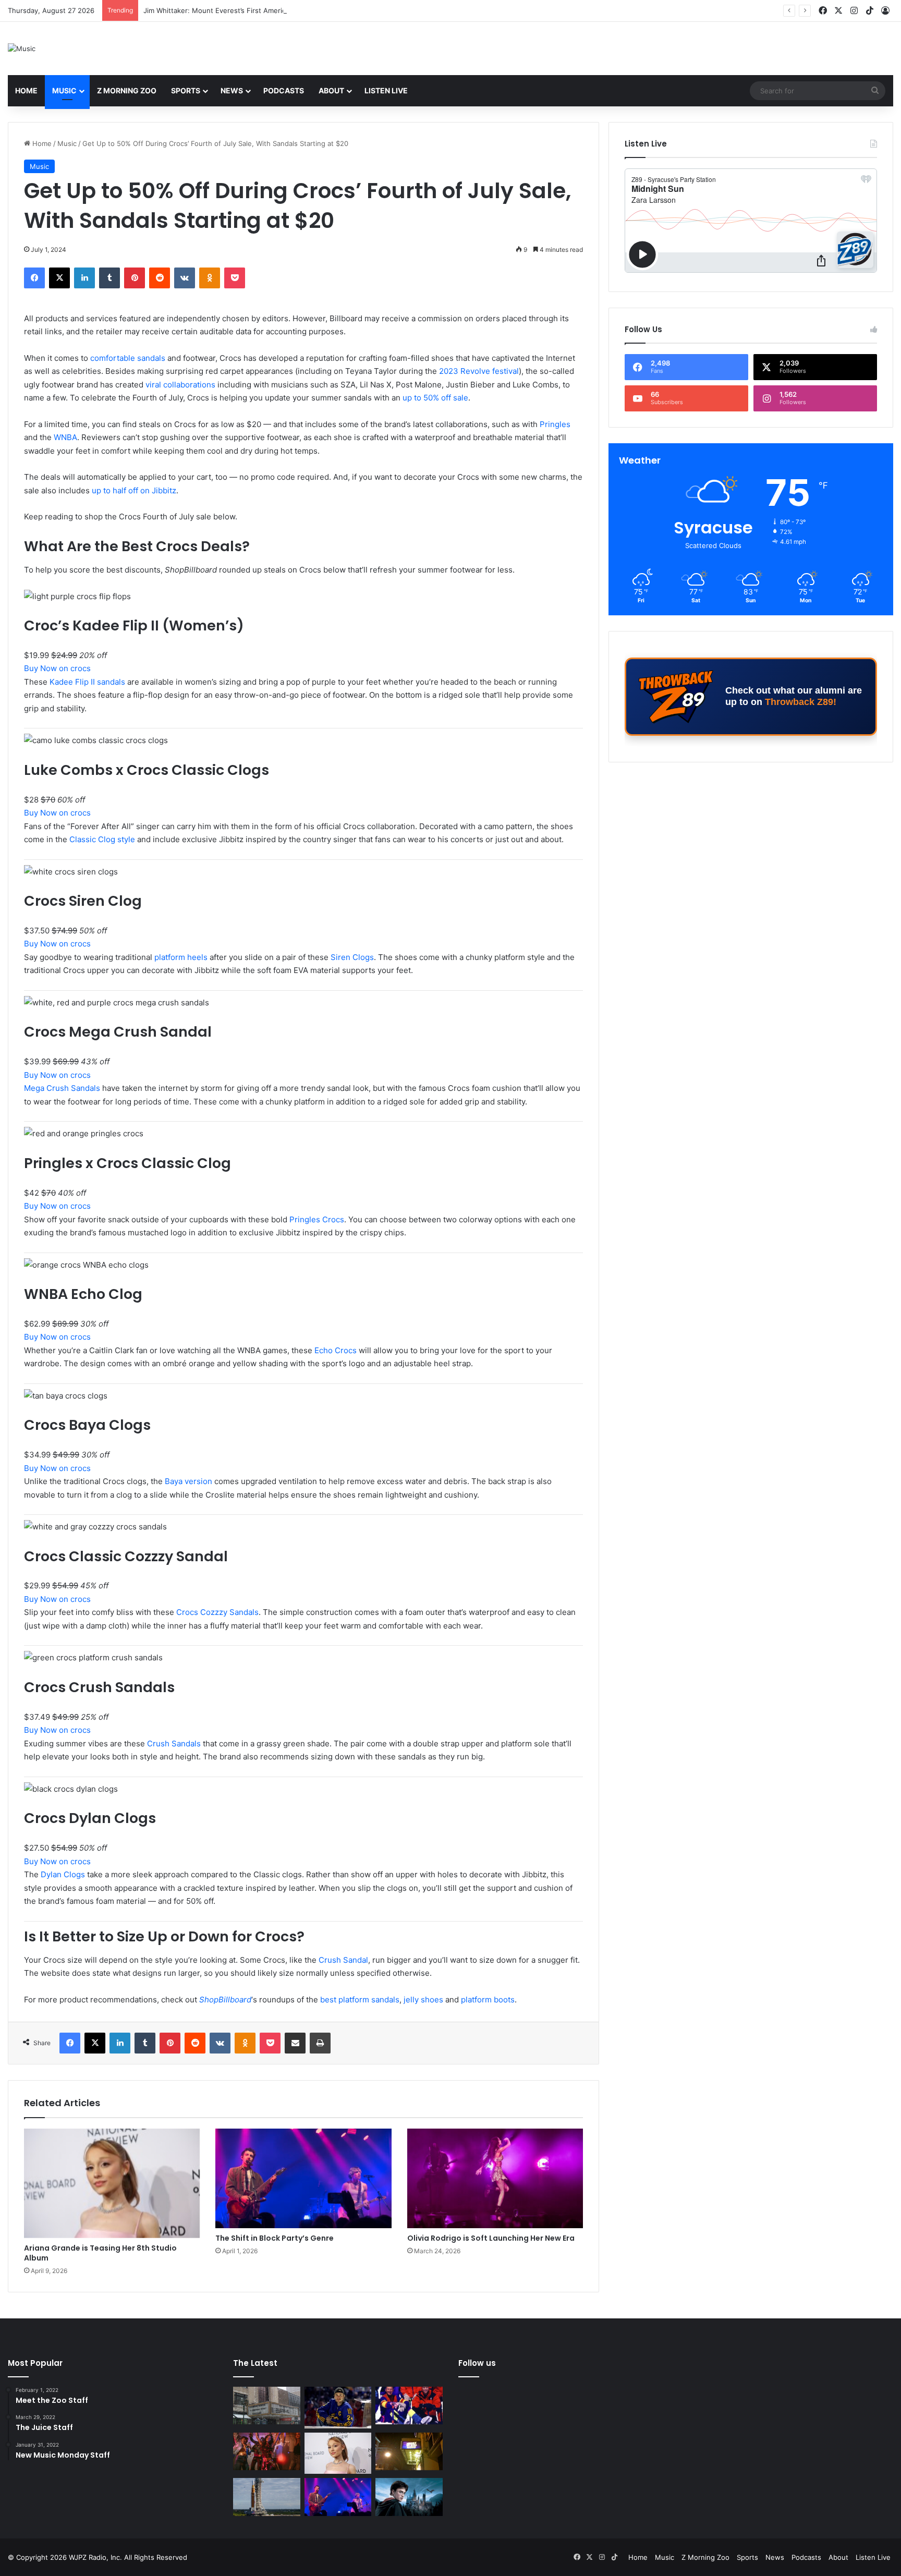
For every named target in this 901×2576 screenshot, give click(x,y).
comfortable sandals (128, 358)
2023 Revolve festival (479, 371)
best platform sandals (359, 2000)
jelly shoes (423, 2000)
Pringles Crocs (317, 1219)
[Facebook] (34, 278)
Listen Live (386, 90)
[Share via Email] (295, 2043)
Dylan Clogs (63, 1874)
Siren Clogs (352, 957)
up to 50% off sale (435, 398)
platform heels (181, 957)
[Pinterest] (135, 278)
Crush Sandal (343, 1960)
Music (64, 90)
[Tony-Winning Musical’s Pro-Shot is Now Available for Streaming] (409, 2452)
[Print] (320, 2043)
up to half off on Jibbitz (134, 490)
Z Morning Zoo (127, 90)
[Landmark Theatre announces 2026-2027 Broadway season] (267, 2406)
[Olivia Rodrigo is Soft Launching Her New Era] (495, 2178)
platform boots (488, 2000)
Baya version (188, 1481)
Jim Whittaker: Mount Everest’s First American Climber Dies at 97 (249, 10)
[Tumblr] (109, 278)
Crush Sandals (175, 1743)
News (232, 90)
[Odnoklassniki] (210, 278)
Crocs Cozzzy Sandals (217, 1612)
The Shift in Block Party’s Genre (275, 2238)
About (331, 90)
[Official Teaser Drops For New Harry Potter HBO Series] (409, 2497)
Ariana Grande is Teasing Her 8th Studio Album (100, 2253)
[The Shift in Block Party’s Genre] (303, 2178)
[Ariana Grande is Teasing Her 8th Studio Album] (112, 2183)
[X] (59, 278)
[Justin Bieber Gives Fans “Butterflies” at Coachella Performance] (338, 2408)
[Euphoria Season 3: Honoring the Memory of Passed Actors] (267, 2452)
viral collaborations (180, 385)
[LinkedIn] (84, 278)
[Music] (22, 48)
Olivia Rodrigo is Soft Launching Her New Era (491, 2238)
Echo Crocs (336, 1350)
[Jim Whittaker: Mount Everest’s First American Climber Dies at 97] (409, 2406)
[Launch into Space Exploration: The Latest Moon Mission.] (267, 2497)
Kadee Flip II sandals (87, 682)
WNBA (65, 437)
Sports (186, 90)
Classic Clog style (102, 839)
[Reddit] (160, 278)
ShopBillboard (225, 2000)
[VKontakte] (185, 278)
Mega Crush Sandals (62, 1088)
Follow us (477, 2363)
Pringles (555, 424)
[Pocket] (235, 278)
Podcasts (284, 90)
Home (26, 90)
